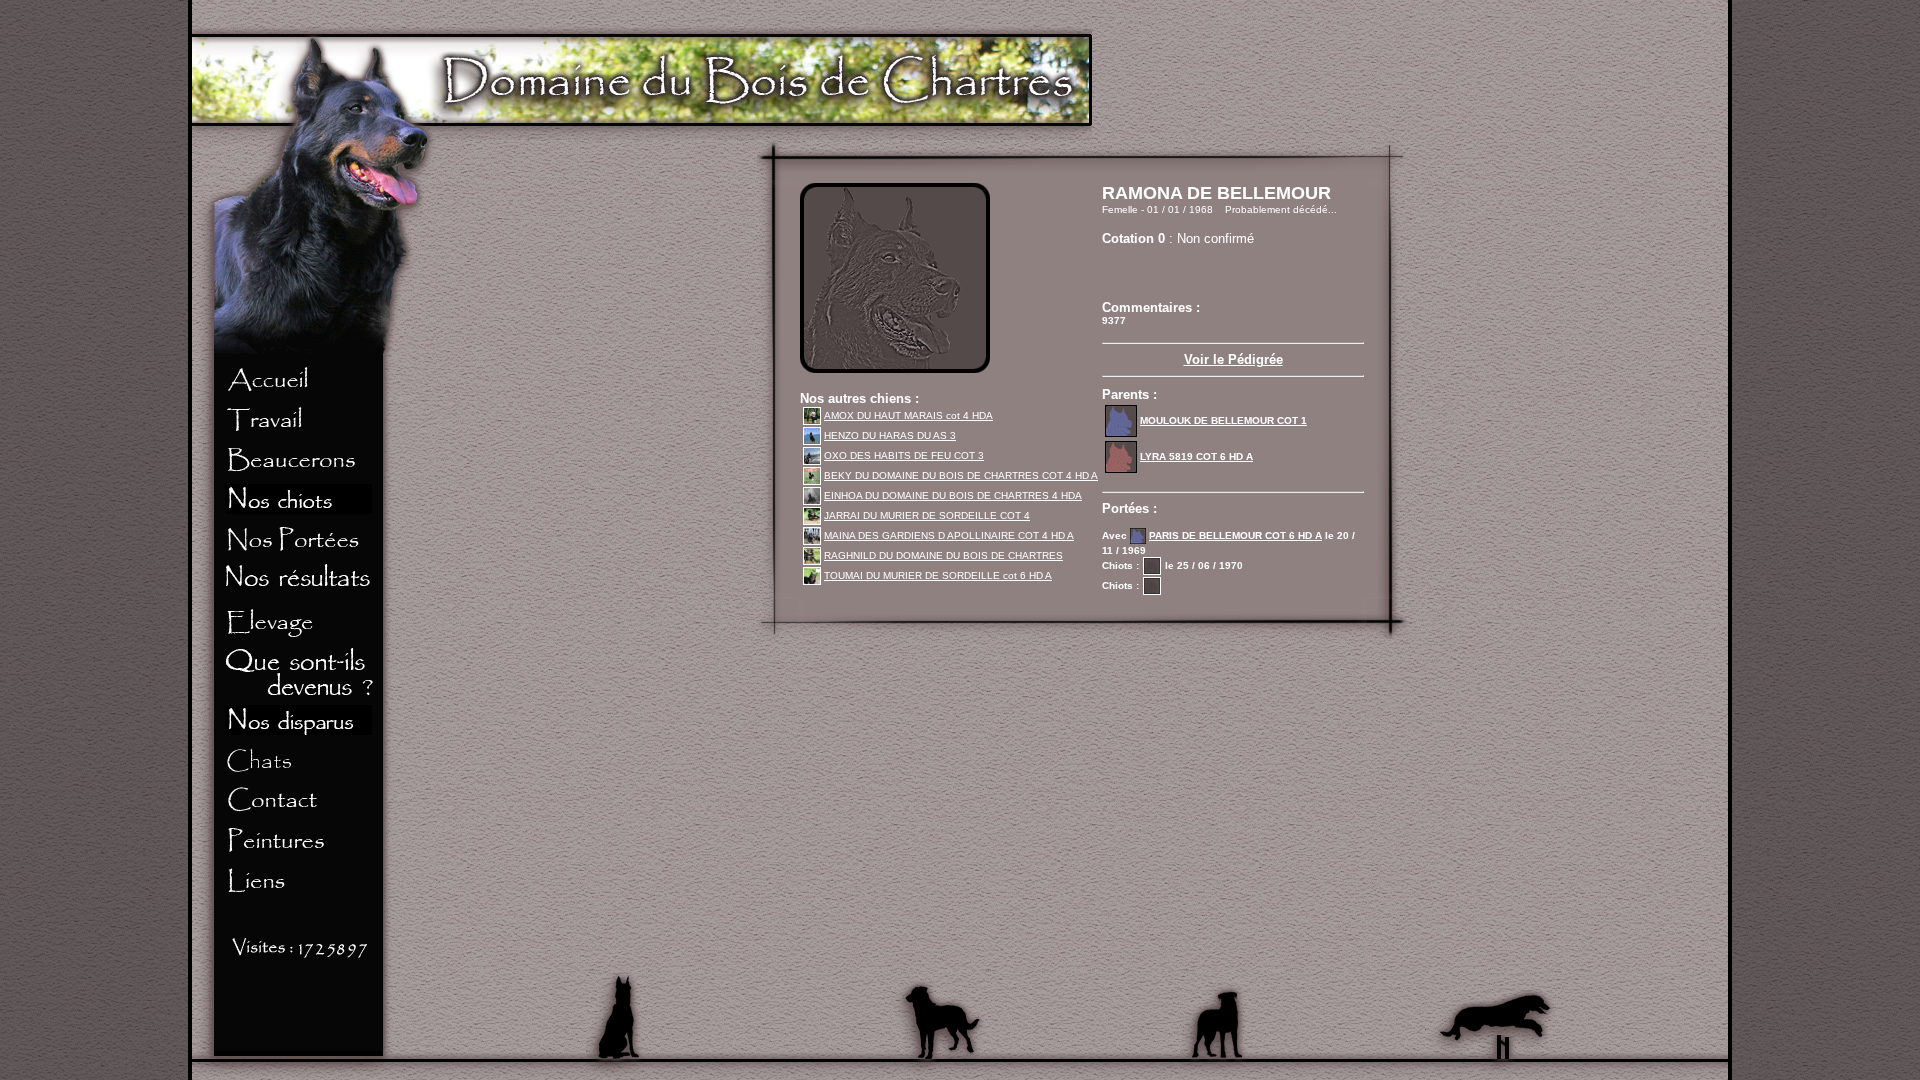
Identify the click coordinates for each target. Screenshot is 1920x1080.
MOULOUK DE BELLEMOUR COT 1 (1223, 420)
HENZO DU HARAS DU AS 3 (890, 435)
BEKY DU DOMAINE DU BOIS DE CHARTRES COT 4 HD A (961, 475)
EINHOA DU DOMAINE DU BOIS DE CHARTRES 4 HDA (953, 495)
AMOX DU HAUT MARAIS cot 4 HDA (908, 415)
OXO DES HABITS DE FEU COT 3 (904, 455)
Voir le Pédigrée (1233, 359)
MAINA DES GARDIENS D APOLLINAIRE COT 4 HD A (949, 535)
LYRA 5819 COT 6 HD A (1196, 456)
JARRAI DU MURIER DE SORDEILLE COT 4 (927, 515)
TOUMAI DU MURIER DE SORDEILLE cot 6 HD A (938, 575)
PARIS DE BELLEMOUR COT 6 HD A (1235, 535)
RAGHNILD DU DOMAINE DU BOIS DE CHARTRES (943, 555)
